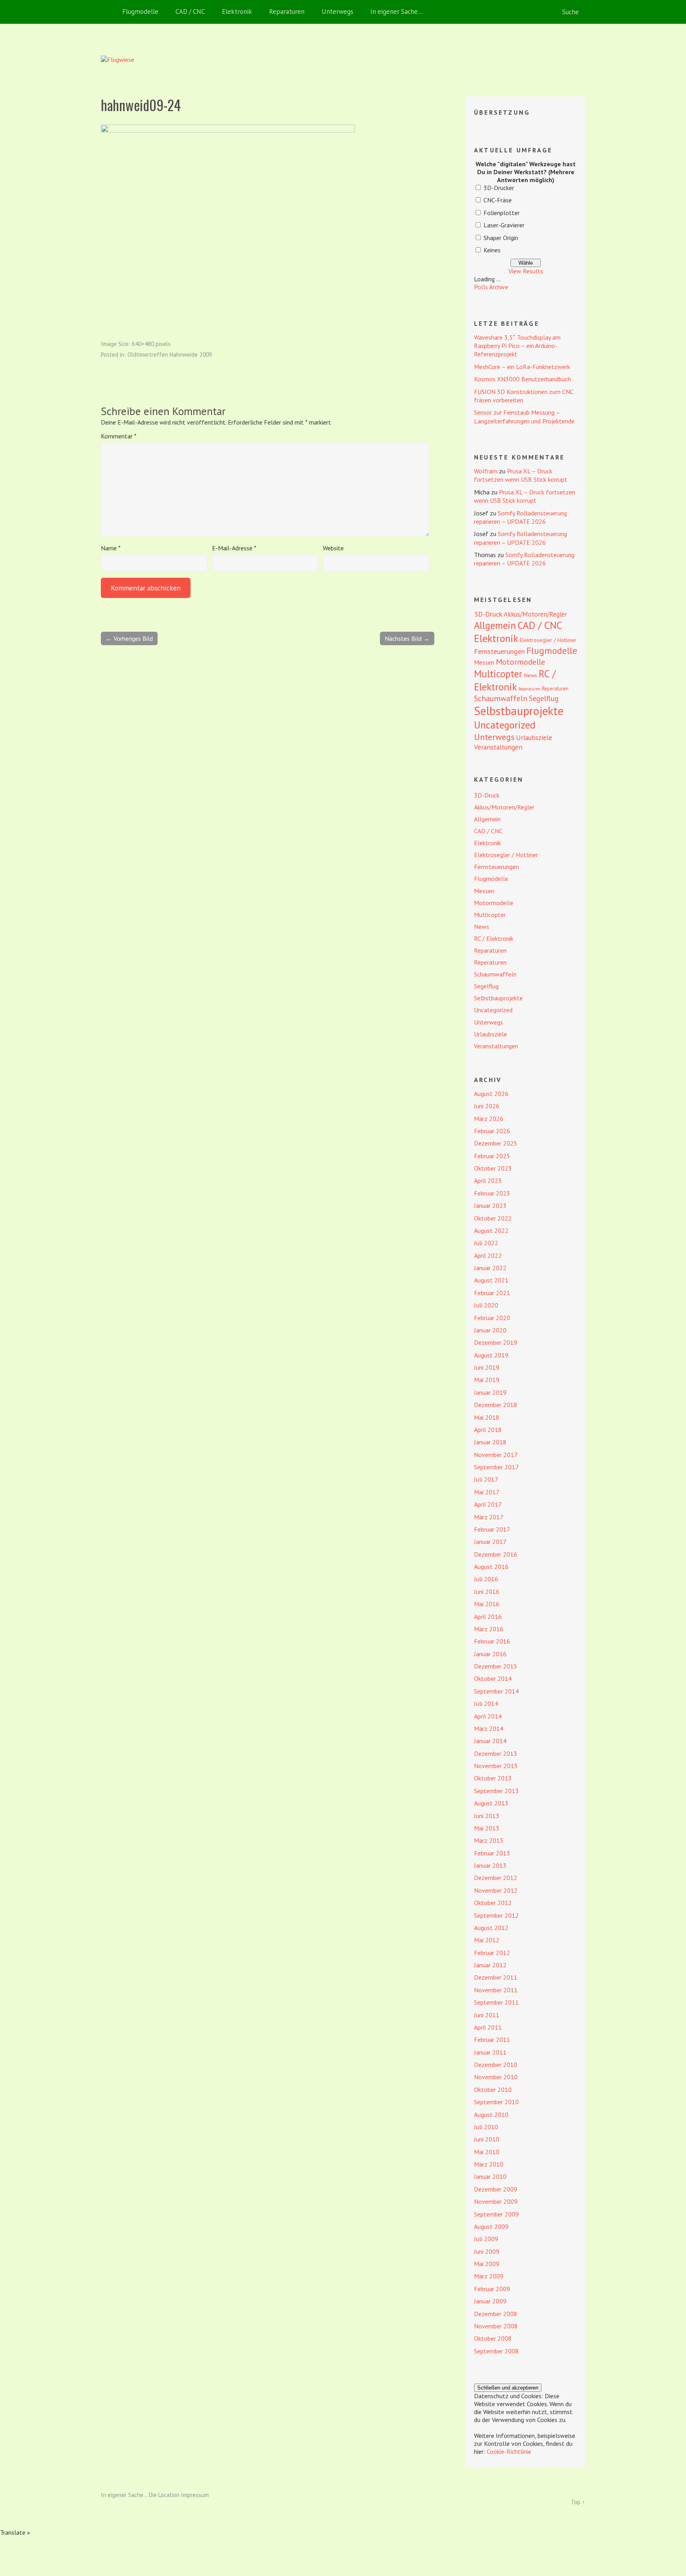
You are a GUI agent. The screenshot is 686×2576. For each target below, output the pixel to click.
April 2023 (488, 1180)
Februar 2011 (492, 2040)
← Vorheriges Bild (129, 638)
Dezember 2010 (496, 2065)
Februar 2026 (492, 1131)
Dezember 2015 (496, 1666)
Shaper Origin (501, 238)
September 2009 (496, 2214)
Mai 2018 (487, 1417)
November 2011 (496, 1990)
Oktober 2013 (493, 1778)
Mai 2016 (487, 1604)
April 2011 (488, 2027)
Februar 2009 (492, 2289)
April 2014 (488, 1716)
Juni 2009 (487, 2251)
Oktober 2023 (493, 1168)
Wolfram (486, 471)
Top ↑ (578, 2502)
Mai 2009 (487, 2264)
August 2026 (491, 1094)
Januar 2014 (490, 1741)
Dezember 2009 (496, 2189)
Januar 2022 (490, 1268)
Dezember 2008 (496, 2314)
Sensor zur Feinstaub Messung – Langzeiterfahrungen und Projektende (524, 416)
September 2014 (496, 1691)
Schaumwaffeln (501, 698)
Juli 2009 (486, 2239)
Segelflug (544, 698)
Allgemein (495, 625)
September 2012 (496, 1915)
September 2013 (496, 1791)
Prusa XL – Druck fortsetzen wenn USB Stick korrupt (521, 475)
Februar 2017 (492, 1529)
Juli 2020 (486, 1305)
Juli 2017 (486, 1479)
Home (109, 12)
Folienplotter (502, 213)
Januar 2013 (490, 1865)
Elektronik (237, 12)
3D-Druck (488, 614)
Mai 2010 (487, 2152)
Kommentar (119, 436)
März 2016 (489, 1629)
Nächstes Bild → (407, 638)
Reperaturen (555, 689)
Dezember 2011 (496, 1977)
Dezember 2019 (496, 1342)
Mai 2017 (487, 1492)
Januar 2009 (490, 2301)
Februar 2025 (492, 1156)
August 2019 (491, 1355)
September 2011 (496, 2002)
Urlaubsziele (534, 737)
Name (111, 548)
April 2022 (488, 1255)
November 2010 (496, 2077)
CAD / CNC (190, 12)
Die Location (164, 2495)
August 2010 (491, 2115)
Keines (492, 250)
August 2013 (491, 1803)
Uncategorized (505, 725)
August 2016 (491, 1567)
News (531, 675)
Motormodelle (520, 662)
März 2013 (489, 1840)
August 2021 (491, 1280)
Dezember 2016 (496, 1554)
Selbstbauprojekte (519, 711)
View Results (526, 271)
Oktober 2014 (493, 1678)
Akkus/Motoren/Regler (535, 614)
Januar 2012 (490, 1965)
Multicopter (498, 674)
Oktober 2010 (493, 2090)
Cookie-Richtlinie (509, 2451)
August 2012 (491, 1928)
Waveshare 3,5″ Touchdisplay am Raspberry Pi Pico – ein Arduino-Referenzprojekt (517, 346)
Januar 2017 (490, 1542)
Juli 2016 (486, 1579)
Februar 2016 (492, 1641)
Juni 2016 (487, 1592)
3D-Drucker (499, 188)
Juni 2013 (487, 1816)
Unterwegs (337, 12)
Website (333, 548)
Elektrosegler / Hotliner (548, 640)
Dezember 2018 (496, 1405)
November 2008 (496, 2326)
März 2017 (489, 1517)
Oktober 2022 (493, 1218)
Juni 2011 (487, 2015)
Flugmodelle (140, 12)
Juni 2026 (487, 1106)
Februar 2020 (492, 1318)
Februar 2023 (492, 1193)
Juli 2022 (486, 1243)
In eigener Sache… (397, 12)
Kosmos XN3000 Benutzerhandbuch (522, 379)
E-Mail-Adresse (234, 548)
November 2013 (496, 1766)
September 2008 (496, 2351)
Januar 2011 (490, 2052)
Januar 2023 (490, 1205)
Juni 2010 (487, 2139)
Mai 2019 (487, 1380)
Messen (484, 662)
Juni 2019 (487, 1367)
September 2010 (496, 2102)
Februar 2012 (492, 1953)
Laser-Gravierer (504, 225)
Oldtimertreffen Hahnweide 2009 (170, 355)
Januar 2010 (490, 2176)
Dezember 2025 (496, 1143)
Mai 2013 (487, 1828)
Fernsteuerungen (499, 651)
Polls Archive (491, 287)
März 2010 (489, 2164)
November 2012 (496, 1890)
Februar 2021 (492, 1293)
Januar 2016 (490, 1654)
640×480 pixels (151, 344)
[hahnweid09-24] (228, 130)
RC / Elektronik (515, 680)
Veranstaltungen (498, 747)
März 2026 (489, 1119)
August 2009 (491, 2226)
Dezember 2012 (496, 1878)
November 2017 (496, 1455)
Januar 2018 (490, 1442)
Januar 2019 (490, 1392)
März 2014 (489, 1728)
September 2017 (496, 1467)
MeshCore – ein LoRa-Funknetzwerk (522, 367)
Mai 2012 (487, 1940)
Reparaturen (287, 12)
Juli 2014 (486, 1703)
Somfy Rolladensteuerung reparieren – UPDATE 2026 (520, 517)
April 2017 (488, 1504)
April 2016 (488, 1617)
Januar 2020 (490, 1330)
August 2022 (491, 1230)
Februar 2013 (492, 1853)
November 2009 (496, 2201)
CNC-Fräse (498, 200)
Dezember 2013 (496, 1753)
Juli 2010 (486, 2127)
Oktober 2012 (493, 1903)
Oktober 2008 (493, 2338)
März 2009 (489, 2276)
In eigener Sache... (125, 2495)
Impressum (195, 2495)
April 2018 (488, 1430)
